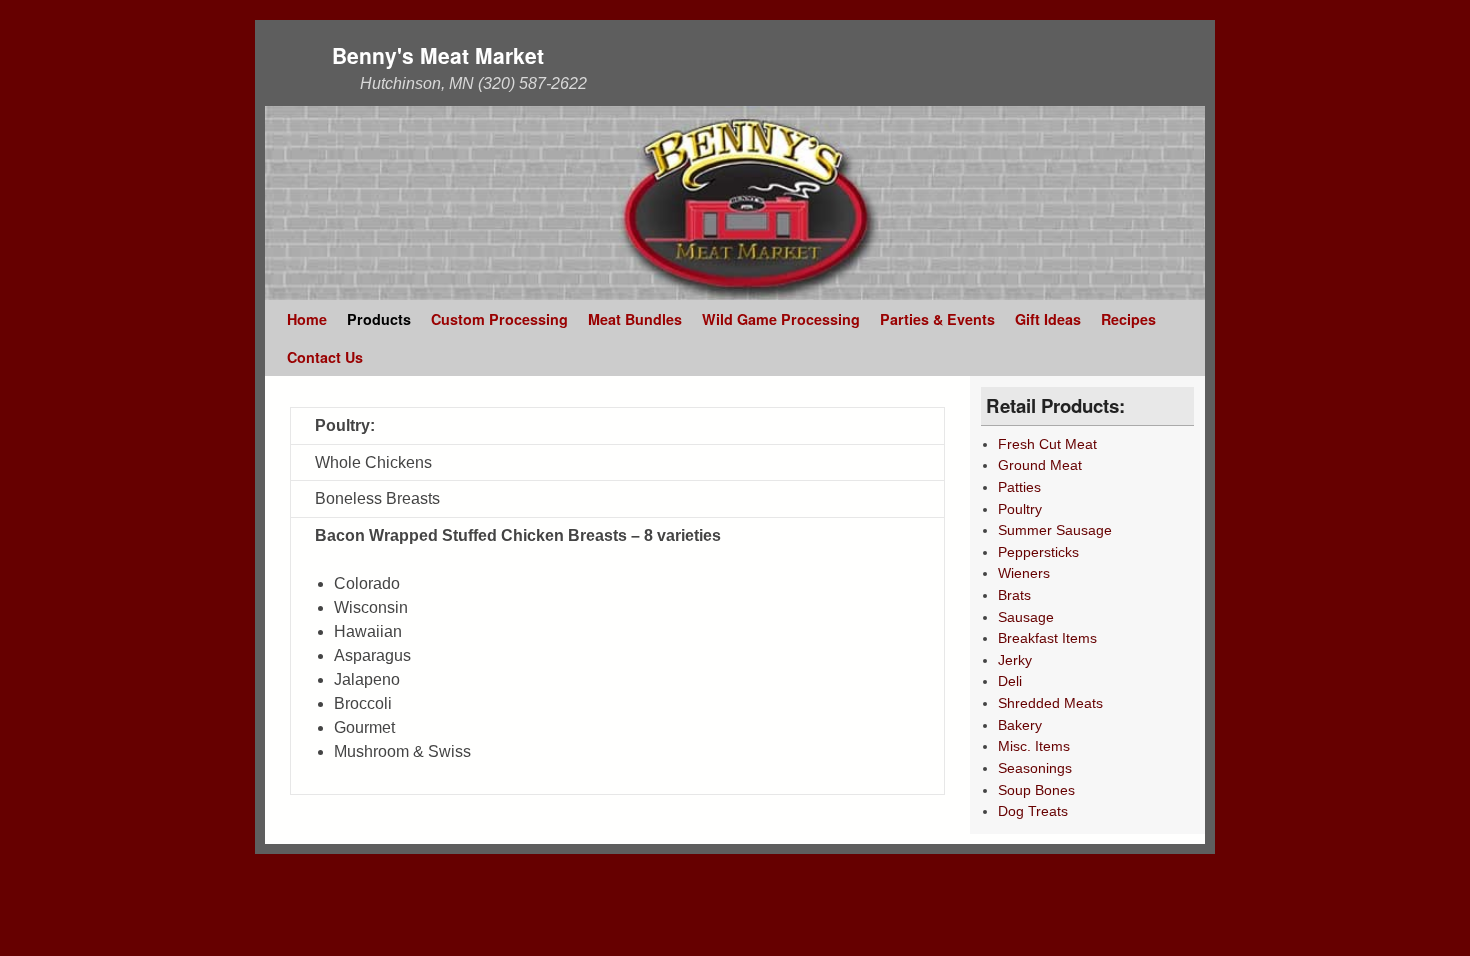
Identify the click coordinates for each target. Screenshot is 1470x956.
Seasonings (1035, 768)
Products (379, 319)
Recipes (1128, 319)
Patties (1019, 487)
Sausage (1026, 617)
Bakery (1020, 725)
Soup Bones (1036, 790)
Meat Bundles (635, 319)
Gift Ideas (1048, 319)
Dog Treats (1033, 811)
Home (307, 319)
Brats (1014, 595)
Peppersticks (1038, 552)
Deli (1010, 681)
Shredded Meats (1050, 703)
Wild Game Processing (781, 319)
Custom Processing (499, 319)
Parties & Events (937, 319)
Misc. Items (1034, 746)
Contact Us (325, 357)
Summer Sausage (1055, 530)
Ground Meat (1040, 465)
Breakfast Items (1047, 638)
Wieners (1024, 573)
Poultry (1020, 509)
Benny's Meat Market (438, 55)
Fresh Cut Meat (1047, 444)
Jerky (1015, 660)
